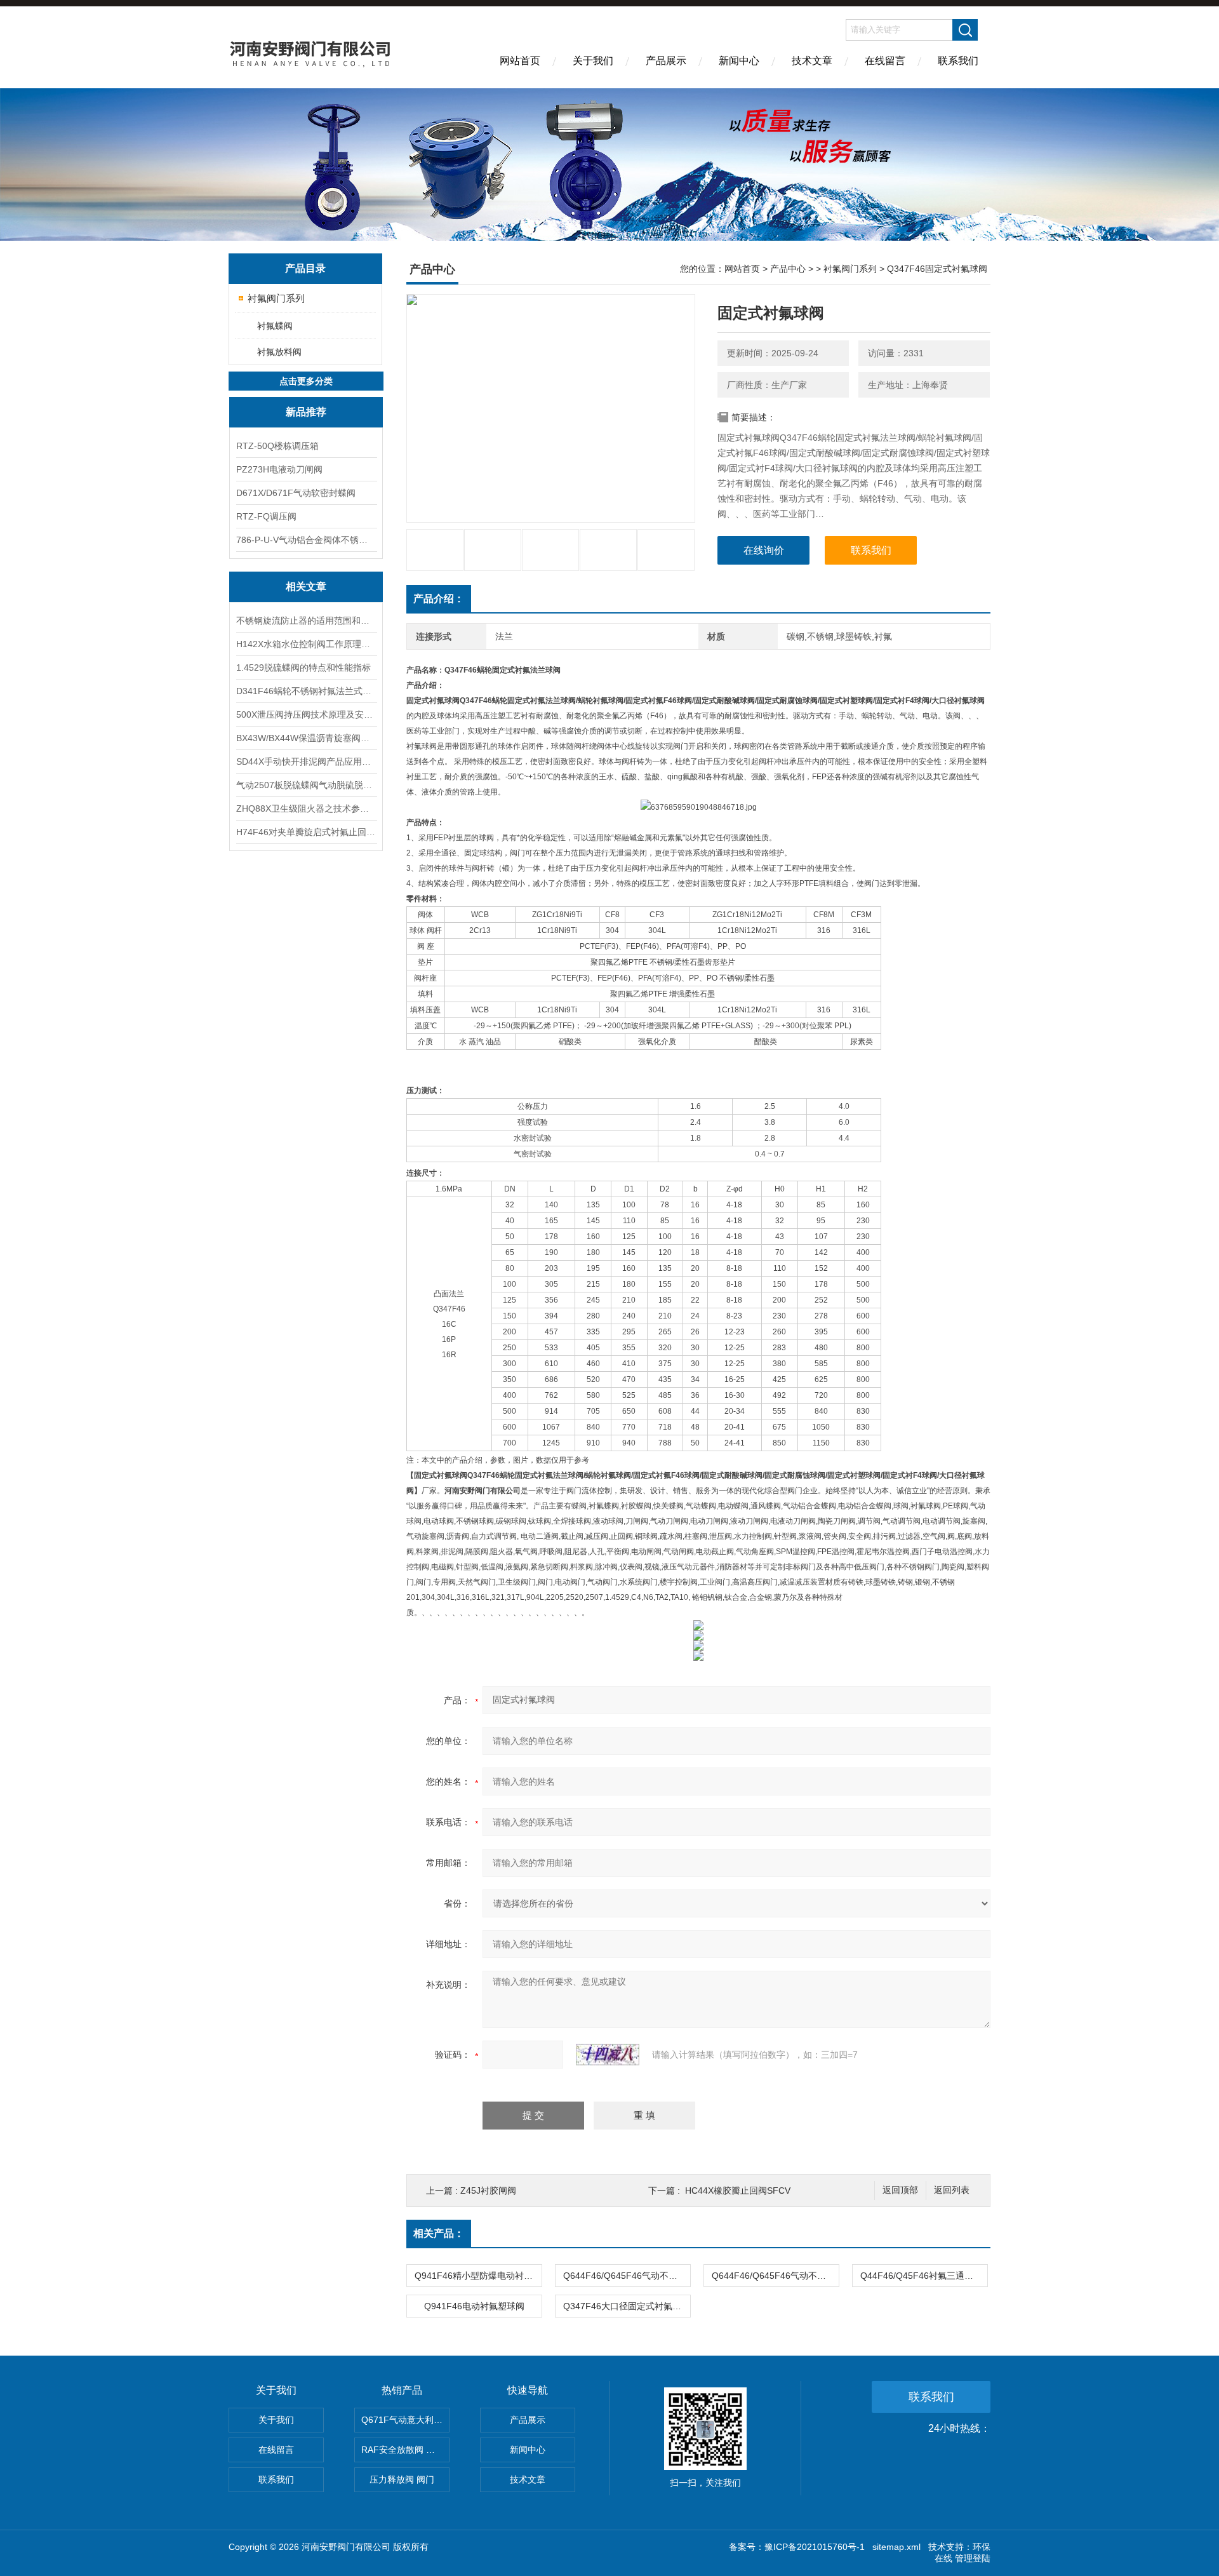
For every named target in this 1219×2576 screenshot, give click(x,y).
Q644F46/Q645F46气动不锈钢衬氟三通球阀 (775, 2276)
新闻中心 (739, 61)
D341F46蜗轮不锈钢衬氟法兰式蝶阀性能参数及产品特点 (306, 691)
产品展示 (666, 61)
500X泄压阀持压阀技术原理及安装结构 (306, 714)
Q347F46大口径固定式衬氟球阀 (627, 2306)
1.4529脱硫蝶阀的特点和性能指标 (303, 667)
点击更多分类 (306, 381)
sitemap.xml (896, 2547)
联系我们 (958, 61)
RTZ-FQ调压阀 (266, 516)
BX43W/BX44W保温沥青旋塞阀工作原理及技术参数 (306, 738)
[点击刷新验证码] (608, 2055)
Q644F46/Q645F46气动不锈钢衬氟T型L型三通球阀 (627, 2276)
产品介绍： (439, 599)
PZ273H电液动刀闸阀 (279, 469)
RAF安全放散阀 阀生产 (405, 2450)
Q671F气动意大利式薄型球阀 (405, 2420)
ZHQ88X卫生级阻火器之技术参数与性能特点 (306, 808)
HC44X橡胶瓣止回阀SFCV (738, 2190)
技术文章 (812, 61)
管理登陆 (973, 2558)
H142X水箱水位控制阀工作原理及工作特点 (306, 644)
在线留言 (885, 61)
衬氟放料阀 (279, 352)
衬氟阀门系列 (276, 298)
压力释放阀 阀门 (402, 2479)
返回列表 (952, 2190)
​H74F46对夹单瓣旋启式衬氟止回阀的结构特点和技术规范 (306, 832)
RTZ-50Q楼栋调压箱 (277, 446)
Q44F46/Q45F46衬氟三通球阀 (921, 2276)
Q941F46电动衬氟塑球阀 (474, 2306)
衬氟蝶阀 (275, 326)
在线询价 (764, 550)
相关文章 (306, 587)
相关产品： (439, 2233)
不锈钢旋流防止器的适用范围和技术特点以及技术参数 (306, 621)
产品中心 (788, 269)
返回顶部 (900, 2190)
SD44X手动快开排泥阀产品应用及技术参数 (306, 761)
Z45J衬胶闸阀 (488, 2190)
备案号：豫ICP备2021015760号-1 (797, 2547)
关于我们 (593, 61)
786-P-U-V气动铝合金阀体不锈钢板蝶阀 (306, 540)
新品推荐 (306, 412)
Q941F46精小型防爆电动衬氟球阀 (478, 2276)
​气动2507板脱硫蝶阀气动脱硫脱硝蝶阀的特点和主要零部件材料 (306, 785)
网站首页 (520, 61)
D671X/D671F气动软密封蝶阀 (296, 493)
